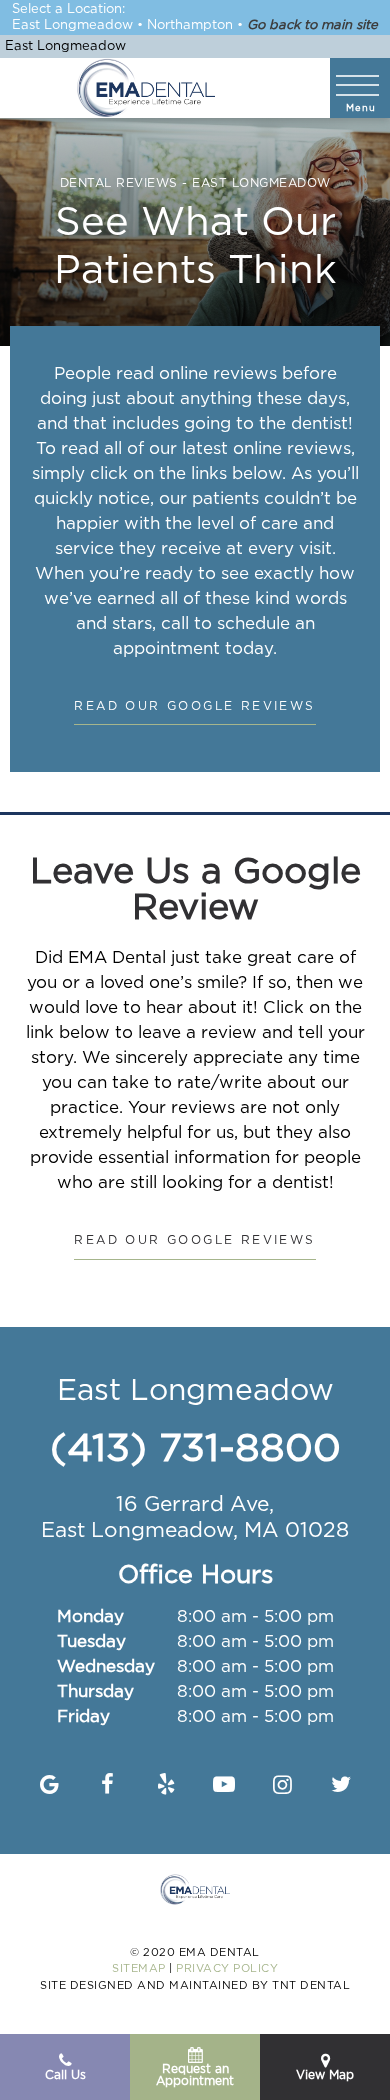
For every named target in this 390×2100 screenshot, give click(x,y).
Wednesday (106, 1667)
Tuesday (91, 1642)
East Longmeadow (72, 25)
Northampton (190, 25)
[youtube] (224, 1786)
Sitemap (139, 1969)
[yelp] (165, 1786)
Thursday (95, 1692)
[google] (49, 1786)
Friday (83, 1717)
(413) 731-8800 (195, 1450)
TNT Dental (311, 1986)
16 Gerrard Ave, (195, 1517)
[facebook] (107, 1786)
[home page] (146, 88)
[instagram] (282, 1786)
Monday (90, 1617)
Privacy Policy (227, 1969)
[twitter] (340, 1786)
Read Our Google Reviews (194, 706)
